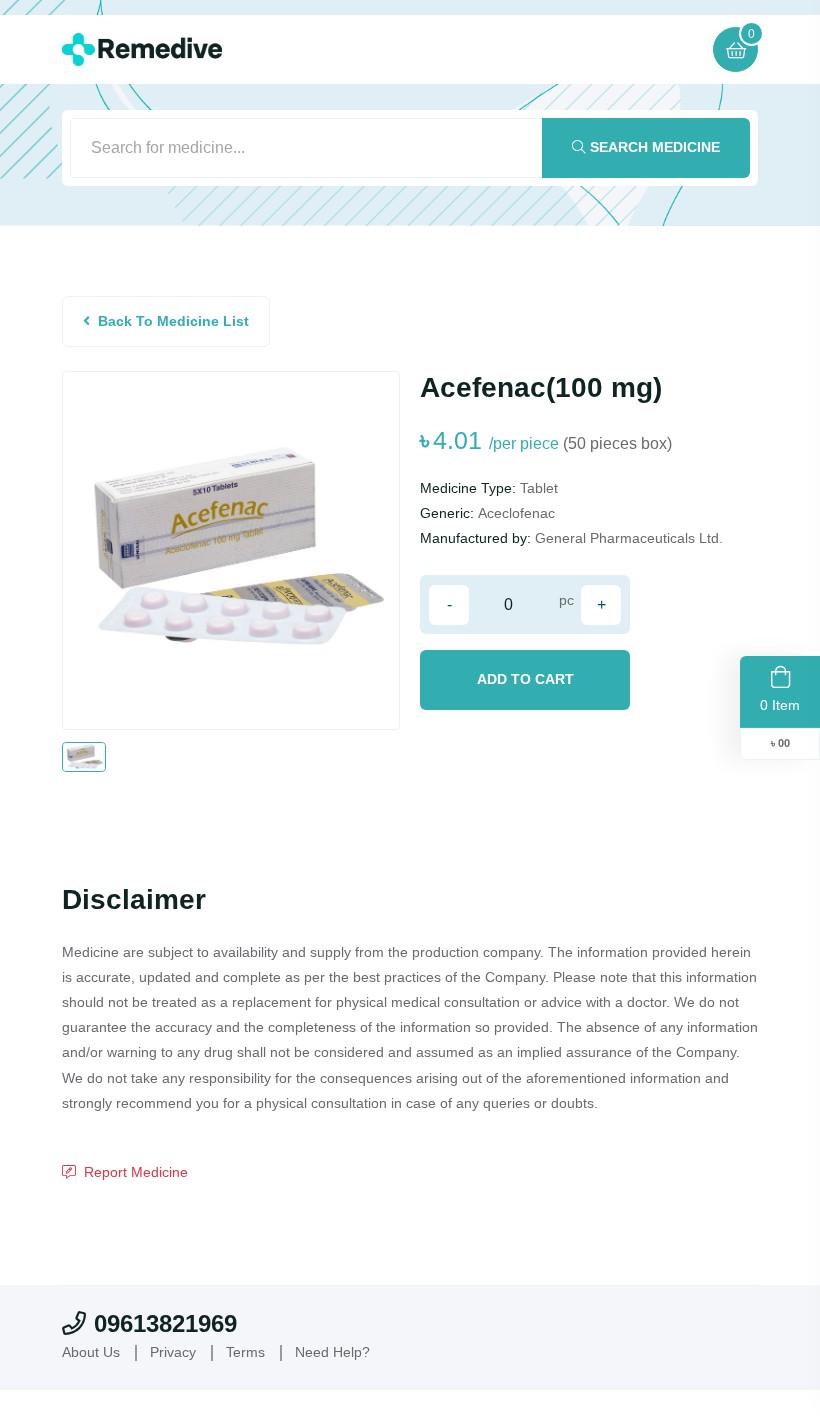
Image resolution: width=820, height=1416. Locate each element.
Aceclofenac (516, 513)
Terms (245, 1352)
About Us (91, 1352)
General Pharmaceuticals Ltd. (629, 538)
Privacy (173, 1352)
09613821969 (165, 1323)
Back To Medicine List (173, 321)
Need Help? (332, 1352)
